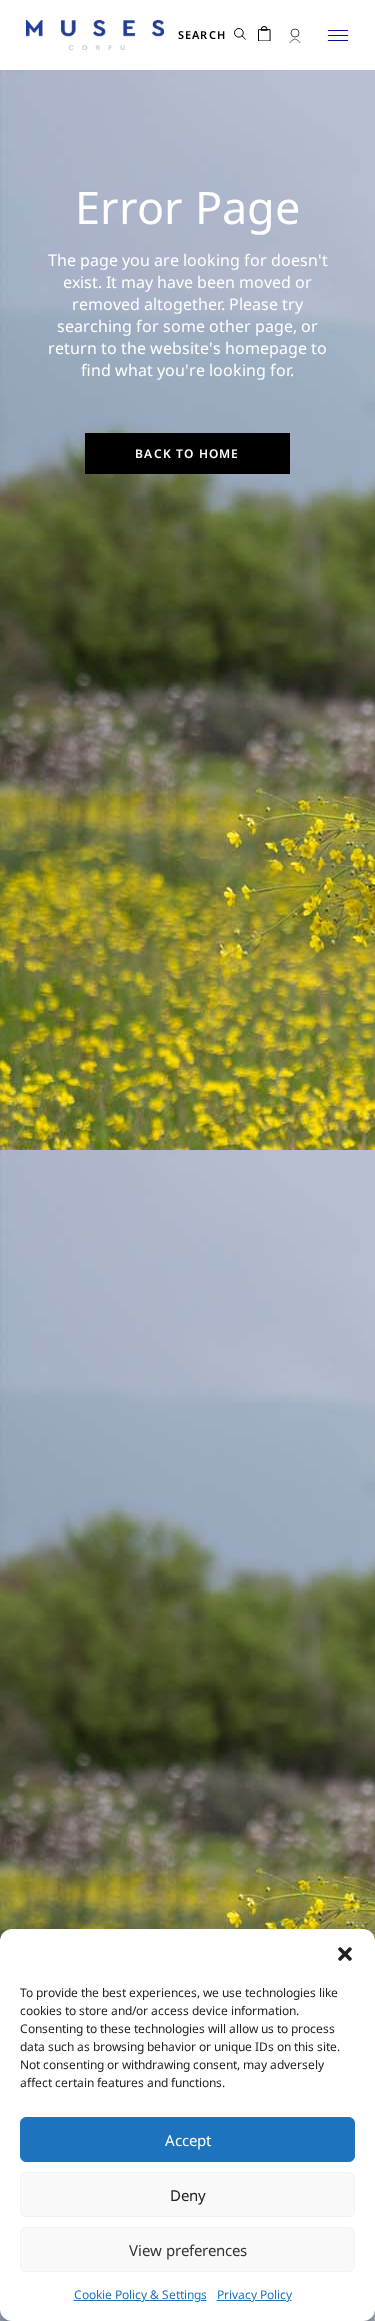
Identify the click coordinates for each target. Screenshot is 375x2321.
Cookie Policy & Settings (140, 2294)
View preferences (188, 2250)
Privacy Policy (254, 2294)
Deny (188, 2195)
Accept (188, 2140)
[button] (345, 1954)
